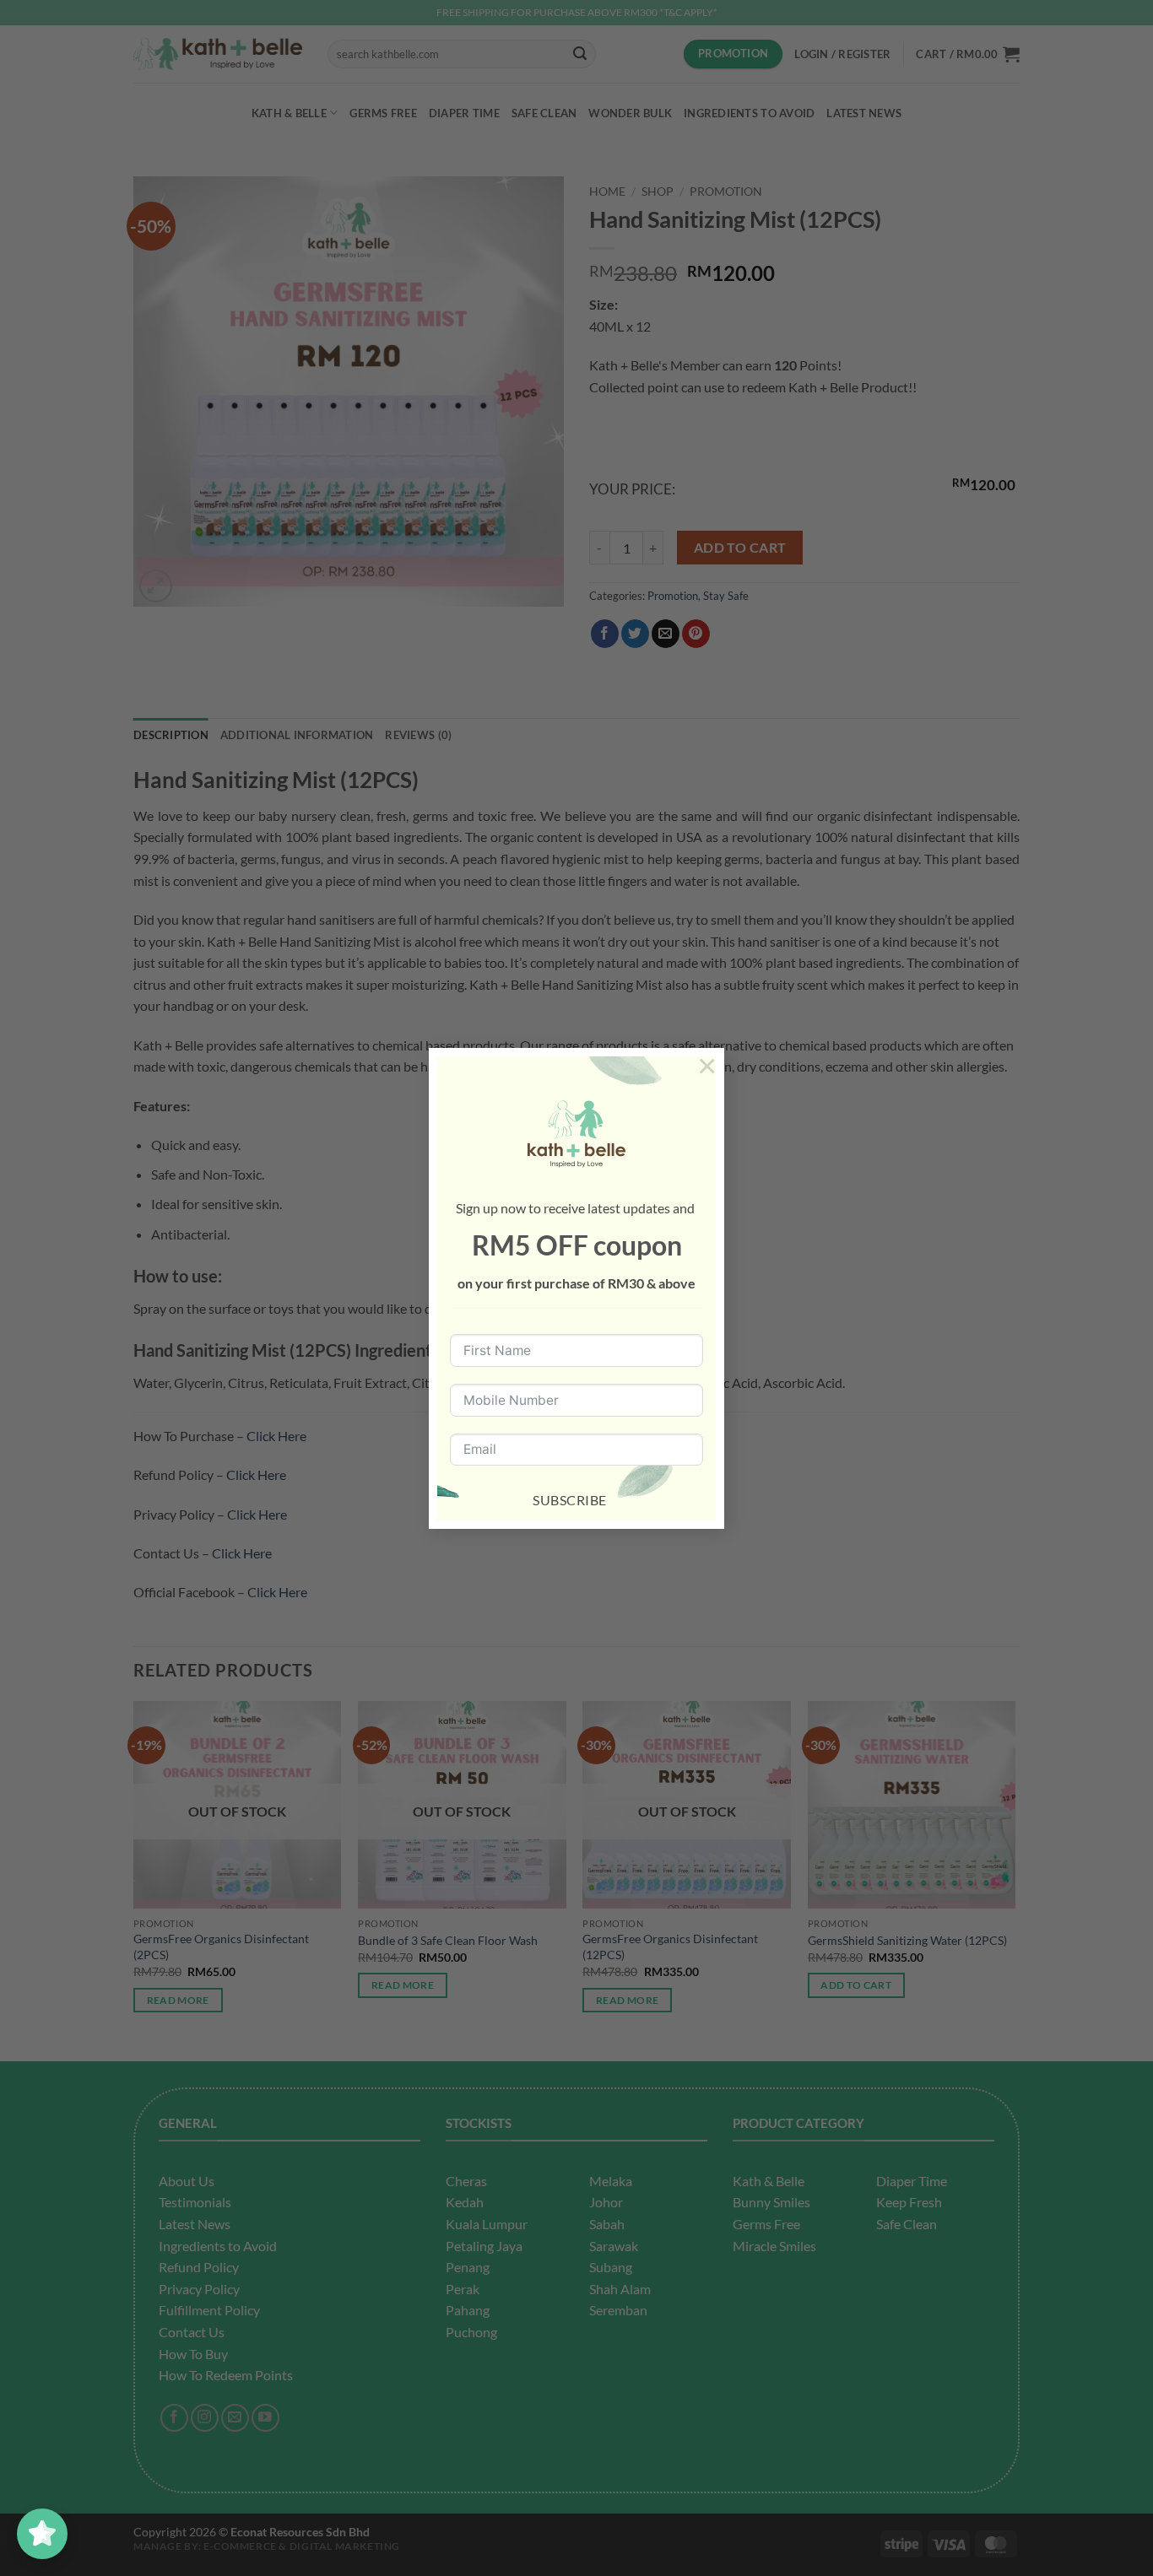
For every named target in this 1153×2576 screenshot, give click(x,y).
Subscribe (569, 1500)
